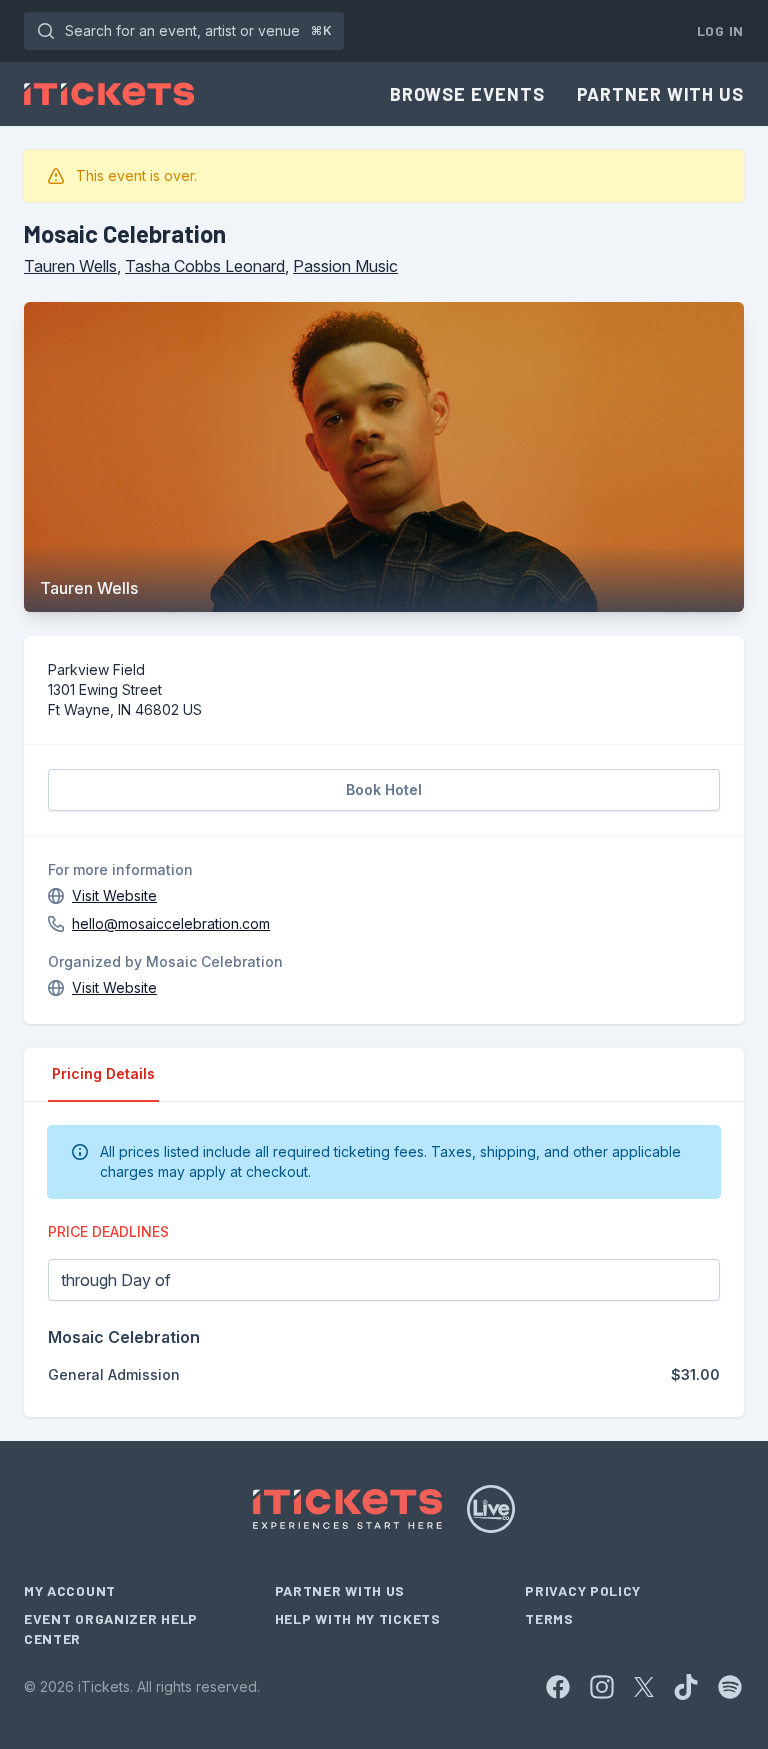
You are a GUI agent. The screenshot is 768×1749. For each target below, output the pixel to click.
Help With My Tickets (358, 1618)
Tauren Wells (70, 266)
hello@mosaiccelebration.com (171, 923)
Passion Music (345, 266)
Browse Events (467, 94)
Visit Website (114, 895)
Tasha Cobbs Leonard (205, 266)
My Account (70, 1590)
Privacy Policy (583, 1590)
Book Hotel (384, 789)
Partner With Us (661, 94)
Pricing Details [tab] (103, 1073)
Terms (549, 1618)
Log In (720, 30)
